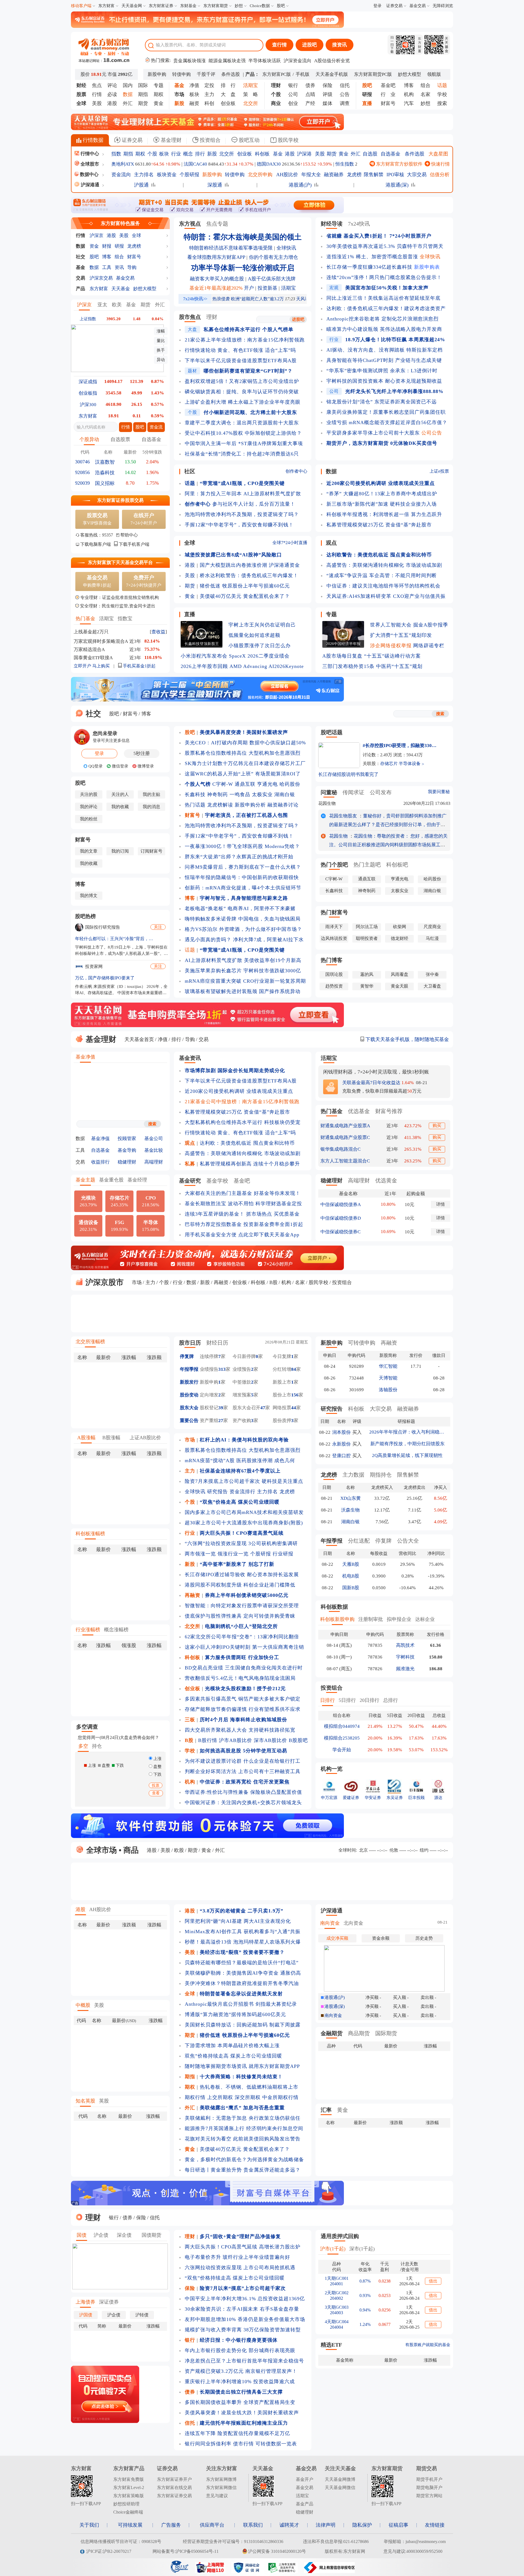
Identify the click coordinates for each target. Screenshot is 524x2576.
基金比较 (154, 1150)
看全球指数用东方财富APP (216, 257)
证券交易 (394, 6)
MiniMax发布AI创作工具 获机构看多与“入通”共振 (243, 1932)
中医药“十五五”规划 (399, 666)
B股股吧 (298, 1740)
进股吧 (309, 45)
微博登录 (145, 766)
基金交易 (418, 6)
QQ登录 (95, 766)
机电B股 (351, 1576)
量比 (161, 341)
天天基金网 (132, 6)
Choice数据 (260, 6)
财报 (107, 246)
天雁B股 (351, 1564)
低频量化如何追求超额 (254, 635)
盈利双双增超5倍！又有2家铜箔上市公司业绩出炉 (242, 381)
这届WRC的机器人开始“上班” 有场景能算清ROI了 (243, 774)
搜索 (442, 103)
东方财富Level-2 (129, 2487)
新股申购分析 (250, 805)
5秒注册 (142, 753)
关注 (158, 927)
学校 (442, 94)
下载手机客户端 (134, 544)
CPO (151, 1201)
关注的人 (120, 794)
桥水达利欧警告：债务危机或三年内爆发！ (249, 575)
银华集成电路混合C (340, 1149)
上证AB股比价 (145, 1438)
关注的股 (89, 794)
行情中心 (89, 154)
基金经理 (137, 1180)
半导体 (151, 1226)
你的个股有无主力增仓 (273, 257)
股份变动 (189, 1395)
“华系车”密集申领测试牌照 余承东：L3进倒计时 (382, 371)
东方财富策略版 (129, 2496)
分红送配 (359, 1541)
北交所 (227, 154)
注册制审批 (371, 1619)
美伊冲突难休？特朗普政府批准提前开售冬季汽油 (242, 1983)
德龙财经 (400, 938)
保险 (327, 85)
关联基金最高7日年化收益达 (371, 1083)
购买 (437, 1125)
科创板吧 (397, 865)
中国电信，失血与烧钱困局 (269, 919)
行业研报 (283, 1554)
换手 (161, 350)
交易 (81, 278)
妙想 (239, 6)
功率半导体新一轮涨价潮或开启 (243, 268)
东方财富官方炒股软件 (399, 164)
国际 (143, 85)
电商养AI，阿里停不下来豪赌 (262, 908)
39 (221, 1408)
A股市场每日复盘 (342, 656)
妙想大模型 (410, 74)
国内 (128, 85)
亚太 (102, 305)
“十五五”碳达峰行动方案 (392, 656)
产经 (310, 103)
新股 (212, 154)
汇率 (326, 2110)
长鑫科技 (195, 794)
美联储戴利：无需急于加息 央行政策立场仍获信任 (243, 2118)
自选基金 (391, 154)
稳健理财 (127, 1162)
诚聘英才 (289, 2525)
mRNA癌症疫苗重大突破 (213, 981)
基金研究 (190, 1181)
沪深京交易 (101, 278)
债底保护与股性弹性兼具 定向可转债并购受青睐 (240, 1616)
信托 (345, 85)
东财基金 (188, 6)
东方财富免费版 (129, 2479)
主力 (209, 94)
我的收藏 (120, 807)
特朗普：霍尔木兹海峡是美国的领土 (243, 237)
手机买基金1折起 (139, 666)
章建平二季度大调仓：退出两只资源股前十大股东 (242, 423)
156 (295, 1395)
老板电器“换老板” (205, 908)
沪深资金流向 (297, 61)
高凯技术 (405, 1645)
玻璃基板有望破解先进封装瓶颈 (221, 991)
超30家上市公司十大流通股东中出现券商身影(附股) (244, 1523)
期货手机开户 (429, 2479)
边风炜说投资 (334, 938)
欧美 (117, 305)
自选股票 (120, 439)
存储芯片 (389, 764)
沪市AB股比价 (236, 1740)
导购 (132, 267)
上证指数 (88, 319)
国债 (82, 2235)
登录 (377, 6)
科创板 (262, 154)
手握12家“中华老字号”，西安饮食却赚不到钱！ (239, 525)
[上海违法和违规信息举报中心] (283, 2571)
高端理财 (154, 1162)
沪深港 (304, 154)
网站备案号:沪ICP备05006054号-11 (186, 2551)
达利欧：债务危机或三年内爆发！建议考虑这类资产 (386, 308)
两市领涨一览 (200, 1554)
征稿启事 (398, 2525)
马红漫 (432, 938)
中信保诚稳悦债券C (340, 1232)
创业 (293, 103)
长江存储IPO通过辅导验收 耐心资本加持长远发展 (242, 1575)
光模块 (88, 1201)
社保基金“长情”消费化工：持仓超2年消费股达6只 (242, 454)
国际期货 (386, 2033)
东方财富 (106, 6)
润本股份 (341, 1432)
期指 (143, 94)
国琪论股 (334, 974)
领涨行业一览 (233, 1554)
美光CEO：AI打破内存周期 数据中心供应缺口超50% (245, 743)
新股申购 (157, 74)
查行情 (279, 45)
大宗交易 (417, 175)
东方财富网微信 (221, 2487)
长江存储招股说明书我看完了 (348, 774)
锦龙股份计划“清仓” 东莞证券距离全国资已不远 (382, 402)
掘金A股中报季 (431, 625)
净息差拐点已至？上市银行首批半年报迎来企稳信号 (244, 2361)
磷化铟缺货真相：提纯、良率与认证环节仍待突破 (242, 392)
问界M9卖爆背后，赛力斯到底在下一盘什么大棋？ (243, 867)
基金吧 (388, 85)
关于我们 (89, 2525)
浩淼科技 (105, 473)
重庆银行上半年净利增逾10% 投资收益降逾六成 (240, 2382)
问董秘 (329, 792)
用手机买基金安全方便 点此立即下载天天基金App (242, 1235)
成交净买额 (337, 1938)
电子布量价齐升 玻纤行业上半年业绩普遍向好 (237, 2257)
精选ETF (331, 2345)
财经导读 (332, 224)
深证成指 (88, 382)
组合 (425, 85)
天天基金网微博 (340, 2479)
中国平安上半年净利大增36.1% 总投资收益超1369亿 (245, 2299)
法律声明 (326, 2525)
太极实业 (262, 794)
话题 (190, 950)
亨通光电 (267, 784)
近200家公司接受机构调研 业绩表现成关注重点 (239, 1091)
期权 (159, 94)
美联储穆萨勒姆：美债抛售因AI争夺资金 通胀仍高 (243, 1973)
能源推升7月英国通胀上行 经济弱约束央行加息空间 (244, 2128)
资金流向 (121, 175)
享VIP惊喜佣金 (97, 519)
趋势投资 (334, 986)
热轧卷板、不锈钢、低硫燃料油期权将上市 (249, 2087)
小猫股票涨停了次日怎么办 (260, 646)
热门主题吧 (367, 865)
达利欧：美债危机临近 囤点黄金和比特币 (247, 1143)
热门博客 (332, 960)
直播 (190, 614)
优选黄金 (386, 1180)
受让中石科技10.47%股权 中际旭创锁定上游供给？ (243, 433)
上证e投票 (439, 471)
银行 (293, 85)
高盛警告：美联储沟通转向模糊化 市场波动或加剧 (384, 565)
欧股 (179, 1850)
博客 (409, 85)
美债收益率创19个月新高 (273, 960)
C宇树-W (223, 784)
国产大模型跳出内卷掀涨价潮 (233, 565)
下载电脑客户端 (96, 544)
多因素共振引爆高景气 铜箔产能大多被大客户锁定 (243, 1699)
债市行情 (243, 2444)
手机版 (303, 74)
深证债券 (109, 2302)
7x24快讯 (359, 224)
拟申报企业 (399, 1619)
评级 (327, 94)
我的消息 (151, 807)
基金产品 (305, 2504)
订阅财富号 (151, 851)
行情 (97, 94)
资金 (94, 246)
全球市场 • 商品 (111, 1850)
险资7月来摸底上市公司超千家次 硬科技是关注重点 (244, 1481)
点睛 (310, 94)
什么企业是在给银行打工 (272, 1761)
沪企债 (101, 2235)
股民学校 (288, 140)
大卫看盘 (432, 986)
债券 (310, 85)
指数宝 (125, 619)
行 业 (388, 94)
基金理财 (170, 140)
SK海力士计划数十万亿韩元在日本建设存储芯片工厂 (245, 763)
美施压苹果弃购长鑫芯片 (213, 971)
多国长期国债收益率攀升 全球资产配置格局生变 (240, 2402)
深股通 (215, 185)
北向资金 (353, 1923)
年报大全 (311, 175)
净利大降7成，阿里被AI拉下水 (268, 940)
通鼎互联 (245, 784)
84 (294, 1369)
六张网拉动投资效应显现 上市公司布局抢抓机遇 (240, 2268)
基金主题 (85, 1180)
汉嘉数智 (105, 462)
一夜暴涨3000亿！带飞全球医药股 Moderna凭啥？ (242, 846)
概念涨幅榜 (116, 1630)
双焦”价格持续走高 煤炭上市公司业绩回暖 (233, 2056)
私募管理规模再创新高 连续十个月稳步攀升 (250, 1164)
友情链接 (435, 2525)
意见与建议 (217, 2496)
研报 (119, 246)
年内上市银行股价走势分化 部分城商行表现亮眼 (240, 2350)
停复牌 (187, 1356)
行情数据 (92, 140)
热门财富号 (334, 912)
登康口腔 (341, 1456)
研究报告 (218, 1492)
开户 (249, 288)
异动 (161, 360)
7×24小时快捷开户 (144, 581)
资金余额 (381, 1938)
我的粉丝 (89, 819)
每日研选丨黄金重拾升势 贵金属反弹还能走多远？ (243, 2170)
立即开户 (82, 666)
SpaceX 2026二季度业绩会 (259, 656)
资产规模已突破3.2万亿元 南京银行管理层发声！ (241, 2371)
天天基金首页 (139, 1039)
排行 (200, 154)
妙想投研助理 (126, 2504)
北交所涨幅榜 (90, 1342)
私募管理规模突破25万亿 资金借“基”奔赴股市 (379, 525)
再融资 (221, 1282)
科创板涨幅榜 (90, 1534)
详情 (440, 1204)
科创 (209, 103)
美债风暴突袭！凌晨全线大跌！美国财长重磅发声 (242, 2413)
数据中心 (89, 174)
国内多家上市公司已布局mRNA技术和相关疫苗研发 (244, 1512)
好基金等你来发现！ (277, 1193)
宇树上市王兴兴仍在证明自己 (262, 625)
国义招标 (105, 483)
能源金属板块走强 (227, 61)
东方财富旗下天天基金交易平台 (120, 563)
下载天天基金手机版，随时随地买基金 (407, 1039)
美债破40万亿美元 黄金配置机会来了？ (245, 596)
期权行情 (195, 2097)
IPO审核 (395, 175)
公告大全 (408, 1541)
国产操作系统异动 (280, 991)
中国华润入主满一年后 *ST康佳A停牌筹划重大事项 (244, 443)
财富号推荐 (389, 1111)
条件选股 (231, 74)
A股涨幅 (86, 1438)
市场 (137, 1282)
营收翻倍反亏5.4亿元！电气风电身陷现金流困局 (240, 1678)
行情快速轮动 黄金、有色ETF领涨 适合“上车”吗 (240, 350)
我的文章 (89, 851)
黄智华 (367, 986)
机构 (409, 94)
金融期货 (332, 2033)
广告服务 (171, 2525)
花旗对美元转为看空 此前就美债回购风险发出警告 (243, 2139)
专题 (159, 85)
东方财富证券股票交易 (120, 500)
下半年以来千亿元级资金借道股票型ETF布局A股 (241, 361)
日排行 (327, 1700)
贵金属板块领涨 (190, 61)
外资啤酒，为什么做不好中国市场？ (261, 929)
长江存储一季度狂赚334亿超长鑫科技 (369, 267)
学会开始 (342, 1750)
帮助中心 (129, 535)
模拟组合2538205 (342, 1738)
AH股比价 (287, 175)
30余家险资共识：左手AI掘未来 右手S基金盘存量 (242, 2309)
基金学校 (217, 1181)
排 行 (228, 85)
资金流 (156, 427)
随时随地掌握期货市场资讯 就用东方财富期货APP (242, 2066)
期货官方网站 (429, 2496)
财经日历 (217, 1343)
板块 (194, 94)
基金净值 (85, 1057)
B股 (273, 1282)
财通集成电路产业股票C (345, 1137)
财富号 (388, 103)
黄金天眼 (400, 986)
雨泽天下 (334, 927)
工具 (107, 267)
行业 (176, 154)
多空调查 (87, 1727)
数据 (81, 246)
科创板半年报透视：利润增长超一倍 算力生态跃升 (384, 514)
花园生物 (327, 803)
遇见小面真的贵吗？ (208, 940)
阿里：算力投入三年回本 (213, 494)
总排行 (391, 1700)
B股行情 (208, 1740)
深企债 (124, 2235)
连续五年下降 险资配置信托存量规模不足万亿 (237, 2433)
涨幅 (161, 331)
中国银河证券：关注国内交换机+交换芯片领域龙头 (243, 1803)
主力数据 (353, 1475)
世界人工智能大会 (391, 625)
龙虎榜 (354, 175)
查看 (156, 1793)
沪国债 (86, 2315)
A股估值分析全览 (332, 61)
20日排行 (370, 1700)
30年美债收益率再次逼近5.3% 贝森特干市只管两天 (385, 246)
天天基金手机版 (332, 74)
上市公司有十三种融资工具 (269, 1771)
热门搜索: (160, 60)
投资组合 (209, 140)
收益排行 (100, 1162)
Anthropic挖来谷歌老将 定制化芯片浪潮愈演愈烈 (382, 319)
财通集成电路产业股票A (345, 1126)
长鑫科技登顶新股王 (202, 644)
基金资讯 (190, 1058)
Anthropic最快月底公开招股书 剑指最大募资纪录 (241, 2004)
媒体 (327, 103)
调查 (345, 103)
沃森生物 (350, 1510)
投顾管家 (127, 1139)
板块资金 (167, 175)
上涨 (157, 1759)
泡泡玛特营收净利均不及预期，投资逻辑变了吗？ (242, 514)
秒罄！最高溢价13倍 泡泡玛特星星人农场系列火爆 (243, 1942)
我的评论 (89, 807)
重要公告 (189, 1421)
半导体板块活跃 (265, 61)
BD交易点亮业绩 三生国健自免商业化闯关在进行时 (244, 1668)
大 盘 (228, 94)
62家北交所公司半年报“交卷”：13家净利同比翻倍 (242, 1637)
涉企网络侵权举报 (391, 646)
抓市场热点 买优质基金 (273, 1214)
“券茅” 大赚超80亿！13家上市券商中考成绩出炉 (382, 494)
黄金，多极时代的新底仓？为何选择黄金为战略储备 (244, 2160)
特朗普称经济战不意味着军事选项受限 (231, 248)
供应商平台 (212, 2525)
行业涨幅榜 (88, 1630)
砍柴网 (400, 927)
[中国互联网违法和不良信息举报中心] (329, 2571)
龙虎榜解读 (220, 805)
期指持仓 (381, 1475)
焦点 (97, 85)
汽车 (409, 103)
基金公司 (154, 1139)
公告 (345, 94)
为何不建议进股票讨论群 (213, 1761)
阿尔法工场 (367, 927)
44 (294, 1408)
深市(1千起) (362, 2249)
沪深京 (96, 236)
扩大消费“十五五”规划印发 (401, 635)
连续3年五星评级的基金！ (215, 1214)
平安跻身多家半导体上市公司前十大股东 (373, 433)
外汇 (128, 103)
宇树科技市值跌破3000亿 (272, 971)
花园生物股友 (343, 816)
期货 (143, 103)
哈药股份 (290, 784)
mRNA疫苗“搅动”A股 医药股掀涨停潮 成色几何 (240, 1461)
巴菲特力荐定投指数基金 (213, 1224)
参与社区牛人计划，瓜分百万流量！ (254, 504)
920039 (82, 483)
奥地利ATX (123, 164)
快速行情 (440, 164)
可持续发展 (130, 2525)
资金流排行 (242, 1492)
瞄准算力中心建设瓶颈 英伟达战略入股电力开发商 (384, 329)
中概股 (83, 2005)
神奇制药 (218, 794)
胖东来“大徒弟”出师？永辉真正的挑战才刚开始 (239, 857)
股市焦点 (190, 317)
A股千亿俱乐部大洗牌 (272, 279)
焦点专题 (217, 224)
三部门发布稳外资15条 (348, 666)
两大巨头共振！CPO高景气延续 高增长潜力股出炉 (243, 2247)
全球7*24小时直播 (290, 543)
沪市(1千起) (333, 2249)
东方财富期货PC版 (373, 74)
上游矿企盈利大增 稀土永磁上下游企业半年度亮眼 (243, 402)
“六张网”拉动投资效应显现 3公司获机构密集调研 (241, 1543)
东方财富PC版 (277, 74)
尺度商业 (432, 927)
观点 (331, 543)
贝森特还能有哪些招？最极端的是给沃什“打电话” (242, 1963)
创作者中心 (296, 471)
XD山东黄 (351, 1498)
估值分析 (440, 175)
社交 (81, 257)
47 (263, 1408)
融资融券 (334, 175)
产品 (81, 289)
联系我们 (253, 2525)
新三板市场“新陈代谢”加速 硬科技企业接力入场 (382, 504)
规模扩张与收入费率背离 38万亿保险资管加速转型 (243, 2330)
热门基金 (85, 619)
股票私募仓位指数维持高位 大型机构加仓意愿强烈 (243, 753)
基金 (278, 154)
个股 (152, 154)
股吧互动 (248, 140)
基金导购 (127, 1150)
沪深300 (88, 405)
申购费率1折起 (97, 581)
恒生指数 (345, 164)
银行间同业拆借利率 (208, 2444)
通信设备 (88, 1226)
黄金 (159, 103)
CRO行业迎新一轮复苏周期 (275, 981)
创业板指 (88, 393)
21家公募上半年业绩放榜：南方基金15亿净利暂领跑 (245, 340)
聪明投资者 (367, 938)
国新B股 (351, 1588)
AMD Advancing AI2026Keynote (267, 666)
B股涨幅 (111, 1438)
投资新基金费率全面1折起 (273, 1224)
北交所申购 (260, 175)
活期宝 (106, 619)
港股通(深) (397, 185)
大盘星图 (438, 154)
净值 (194, 85)
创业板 (228, 103)
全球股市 (90, 164)
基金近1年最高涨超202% (216, 288)
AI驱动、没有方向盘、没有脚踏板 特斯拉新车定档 (385, 350)
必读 (112, 94)
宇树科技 (405, 1657)
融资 (194, 103)
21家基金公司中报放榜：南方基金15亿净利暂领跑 (242, 1102)
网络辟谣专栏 (429, 646)
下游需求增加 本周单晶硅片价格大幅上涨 (232, 2046)
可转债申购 (362, 1343)
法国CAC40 (195, 164)
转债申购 (181, 74)
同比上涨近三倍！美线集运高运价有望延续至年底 (383, 298)
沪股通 (141, 185)
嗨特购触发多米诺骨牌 (211, 919)
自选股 (370, 154)
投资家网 (94, 966)
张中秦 (432, 974)
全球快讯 (286, 248)
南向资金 (330, 1923)
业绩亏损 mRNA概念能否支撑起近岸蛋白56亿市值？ (387, 422)
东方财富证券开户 (174, 2479)
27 (221, 1421)
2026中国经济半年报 (343, 644)
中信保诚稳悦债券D (341, 1218)
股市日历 (190, 1343)
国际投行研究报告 (103, 927)
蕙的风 (367, 974)
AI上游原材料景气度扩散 (272, 494)
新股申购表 (427, 267)
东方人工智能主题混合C (345, 1161)
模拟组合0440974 (342, 1726)
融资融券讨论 (283, 805)
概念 (188, 154)
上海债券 (85, 2302)
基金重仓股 (111, 1180)
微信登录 (120, 766)
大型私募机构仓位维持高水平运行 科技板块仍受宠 (243, 1122)
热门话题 (195, 805)
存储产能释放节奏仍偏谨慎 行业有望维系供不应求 (243, 1709)
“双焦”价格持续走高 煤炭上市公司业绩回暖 (235, 2278)
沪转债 (142, 2315)
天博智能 (388, 1378)
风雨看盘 (400, 974)
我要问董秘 (439, 792)
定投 (209, 85)
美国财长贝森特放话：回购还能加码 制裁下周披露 (243, 2025)
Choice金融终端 (128, 2512)
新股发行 (189, 1382)
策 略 (251, 94)
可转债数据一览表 (276, 2444)
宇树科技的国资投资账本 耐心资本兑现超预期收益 (384, 381)
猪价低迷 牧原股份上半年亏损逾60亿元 (245, 586)
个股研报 (189, 175)
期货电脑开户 (429, 2487)
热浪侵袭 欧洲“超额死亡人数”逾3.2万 (248, 299)
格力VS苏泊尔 (201, 929)
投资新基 (267, 288)
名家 (425, 94)
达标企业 (425, 1619)
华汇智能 (388, 1366)
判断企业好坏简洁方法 (211, 1771)
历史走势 (424, 1938)
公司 (293, 94)
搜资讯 (340, 45)
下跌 (157, 1774)
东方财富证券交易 (174, 2496)
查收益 (158, 632)
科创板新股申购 (337, 1619)
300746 (82, 462)
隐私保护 (362, 2525)
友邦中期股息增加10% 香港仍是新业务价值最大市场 (245, 2319)
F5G (119, 1226)
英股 (104, 2101)
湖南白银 (285, 794)
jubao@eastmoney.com (426, 2541)
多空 (83, 1746)
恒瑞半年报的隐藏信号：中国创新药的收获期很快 (242, 877)
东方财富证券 (161, 6)
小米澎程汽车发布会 (204, 656)
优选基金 (359, 1111)
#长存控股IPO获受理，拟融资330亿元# (400, 746)
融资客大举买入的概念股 (217, 279)
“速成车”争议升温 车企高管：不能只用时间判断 (382, 575)
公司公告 (432, 433)
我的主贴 (151, 794)
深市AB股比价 (270, 1740)
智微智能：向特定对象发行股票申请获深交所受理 (242, 1606)
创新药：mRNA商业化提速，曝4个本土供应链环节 (243, 888)
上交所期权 (220, 2097)
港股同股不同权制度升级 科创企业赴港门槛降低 (240, 1585)
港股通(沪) (300, 185)
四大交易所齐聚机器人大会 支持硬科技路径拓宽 (240, 1730)
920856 (82, 472)
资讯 (119, 267)
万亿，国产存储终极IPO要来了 (105, 978)
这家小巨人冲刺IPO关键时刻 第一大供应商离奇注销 (244, 1647)
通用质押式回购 (340, 2236)
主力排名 (144, 175)
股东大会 (189, 1408)
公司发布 (381, 792)
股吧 (281, 6)
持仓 (97, 1746)
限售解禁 (374, 175)
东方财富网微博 (221, 2479)
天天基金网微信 (340, 2487)
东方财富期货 (216, 6)
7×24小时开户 (144, 519)
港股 (112, 103)
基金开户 (305, 2479)
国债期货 (151, 2235)
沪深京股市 (104, 1282)
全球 (136, 236)
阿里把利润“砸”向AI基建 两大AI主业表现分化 (238, 1921)
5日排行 (347, 1700)
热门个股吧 (334, 865)
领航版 (434, 74)
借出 (433, 2281)
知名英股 (85, 2101)
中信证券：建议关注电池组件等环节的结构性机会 (383, 586)
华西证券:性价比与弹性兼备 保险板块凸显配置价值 (243, 1792)
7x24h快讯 (195, 299)
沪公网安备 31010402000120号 (277, 2551)
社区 (190, 471)
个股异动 (89, 439)
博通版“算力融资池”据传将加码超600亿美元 (235, 2014)
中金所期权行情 (280, 2097)
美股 (97, 103)
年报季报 (189, 1369)
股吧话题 (332, 732)
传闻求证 (353, 792)
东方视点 (190, 224)
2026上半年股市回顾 (204, 666)
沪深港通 (90, 185)
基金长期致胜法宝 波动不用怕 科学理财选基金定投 (243, 1204)
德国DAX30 (269, 164)
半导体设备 (410, 764)
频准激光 (405, 1669)
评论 (112, 85)
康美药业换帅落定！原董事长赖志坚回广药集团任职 (386, 412)
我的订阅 (120, 851)
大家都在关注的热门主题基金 (218, 1193)
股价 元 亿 (106, 74)
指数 (116, 154)
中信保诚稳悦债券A (341, 1205)
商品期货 (359, 2033)
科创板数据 (334, 1607)
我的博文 (89, 896)
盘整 (157, 1767)
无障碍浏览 (443, 6)
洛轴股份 (388, 1390)
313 (222, 1369)
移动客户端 (81, 6)
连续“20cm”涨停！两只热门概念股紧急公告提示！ (384, 277)
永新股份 (341, 1444)
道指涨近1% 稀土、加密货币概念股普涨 (372, 257)
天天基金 (121, 289)
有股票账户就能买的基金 (428, 2345)
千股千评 (206, 74)
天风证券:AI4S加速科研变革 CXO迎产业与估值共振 (386, 596)
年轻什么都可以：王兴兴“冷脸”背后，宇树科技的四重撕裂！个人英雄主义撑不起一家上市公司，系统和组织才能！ (115, 939)
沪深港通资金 (284, 565)
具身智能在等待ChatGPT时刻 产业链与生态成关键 (384, 360)
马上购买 (101, 666)
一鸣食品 (240, 794)
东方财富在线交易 (174, 2487)
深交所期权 (248, 2097)
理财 (212, 317)
